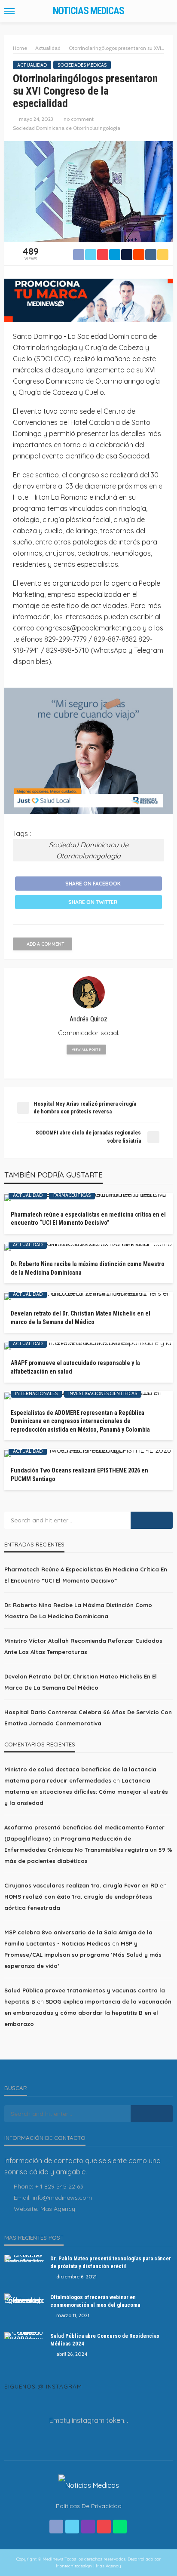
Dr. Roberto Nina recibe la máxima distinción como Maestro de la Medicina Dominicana (88, 1268)
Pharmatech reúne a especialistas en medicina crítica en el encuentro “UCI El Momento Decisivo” (88, 1219)
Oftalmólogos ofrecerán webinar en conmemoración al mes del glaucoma (95, 2301)
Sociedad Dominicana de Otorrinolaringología (67, 128)
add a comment (46, 944)
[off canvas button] (9, 11)
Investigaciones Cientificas (103, 1393)
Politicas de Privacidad (89, 2506)
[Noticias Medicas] (89, 2484)
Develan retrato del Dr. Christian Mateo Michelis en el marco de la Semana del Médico (81, 1318)
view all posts (86, 1049)
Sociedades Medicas (82, 65)
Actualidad (32, 65)
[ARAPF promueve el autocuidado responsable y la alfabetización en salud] (88, 1346)
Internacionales (36, 1393)
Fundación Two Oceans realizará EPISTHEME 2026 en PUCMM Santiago (79, 1475)
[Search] (165, 11)
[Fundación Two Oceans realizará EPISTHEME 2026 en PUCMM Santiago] (88, 1454)
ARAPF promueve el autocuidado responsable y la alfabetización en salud (75, 1367)
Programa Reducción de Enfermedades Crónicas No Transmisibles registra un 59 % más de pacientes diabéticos (88, 1850)
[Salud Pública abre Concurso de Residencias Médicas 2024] (24, 2336)
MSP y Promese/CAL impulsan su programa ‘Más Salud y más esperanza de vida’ (83, 1955)
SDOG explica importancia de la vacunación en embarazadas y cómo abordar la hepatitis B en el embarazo (88, 2013)
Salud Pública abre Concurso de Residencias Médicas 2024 (105, 2340)
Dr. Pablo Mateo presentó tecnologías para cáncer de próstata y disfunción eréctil (111, 2262)
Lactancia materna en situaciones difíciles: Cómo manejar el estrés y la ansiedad (86, 1792)
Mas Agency (58, 2209)
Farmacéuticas (72, 1195)
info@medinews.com (62, 2198)
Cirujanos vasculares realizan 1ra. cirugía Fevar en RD (81, 1885)
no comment (79, 119)
